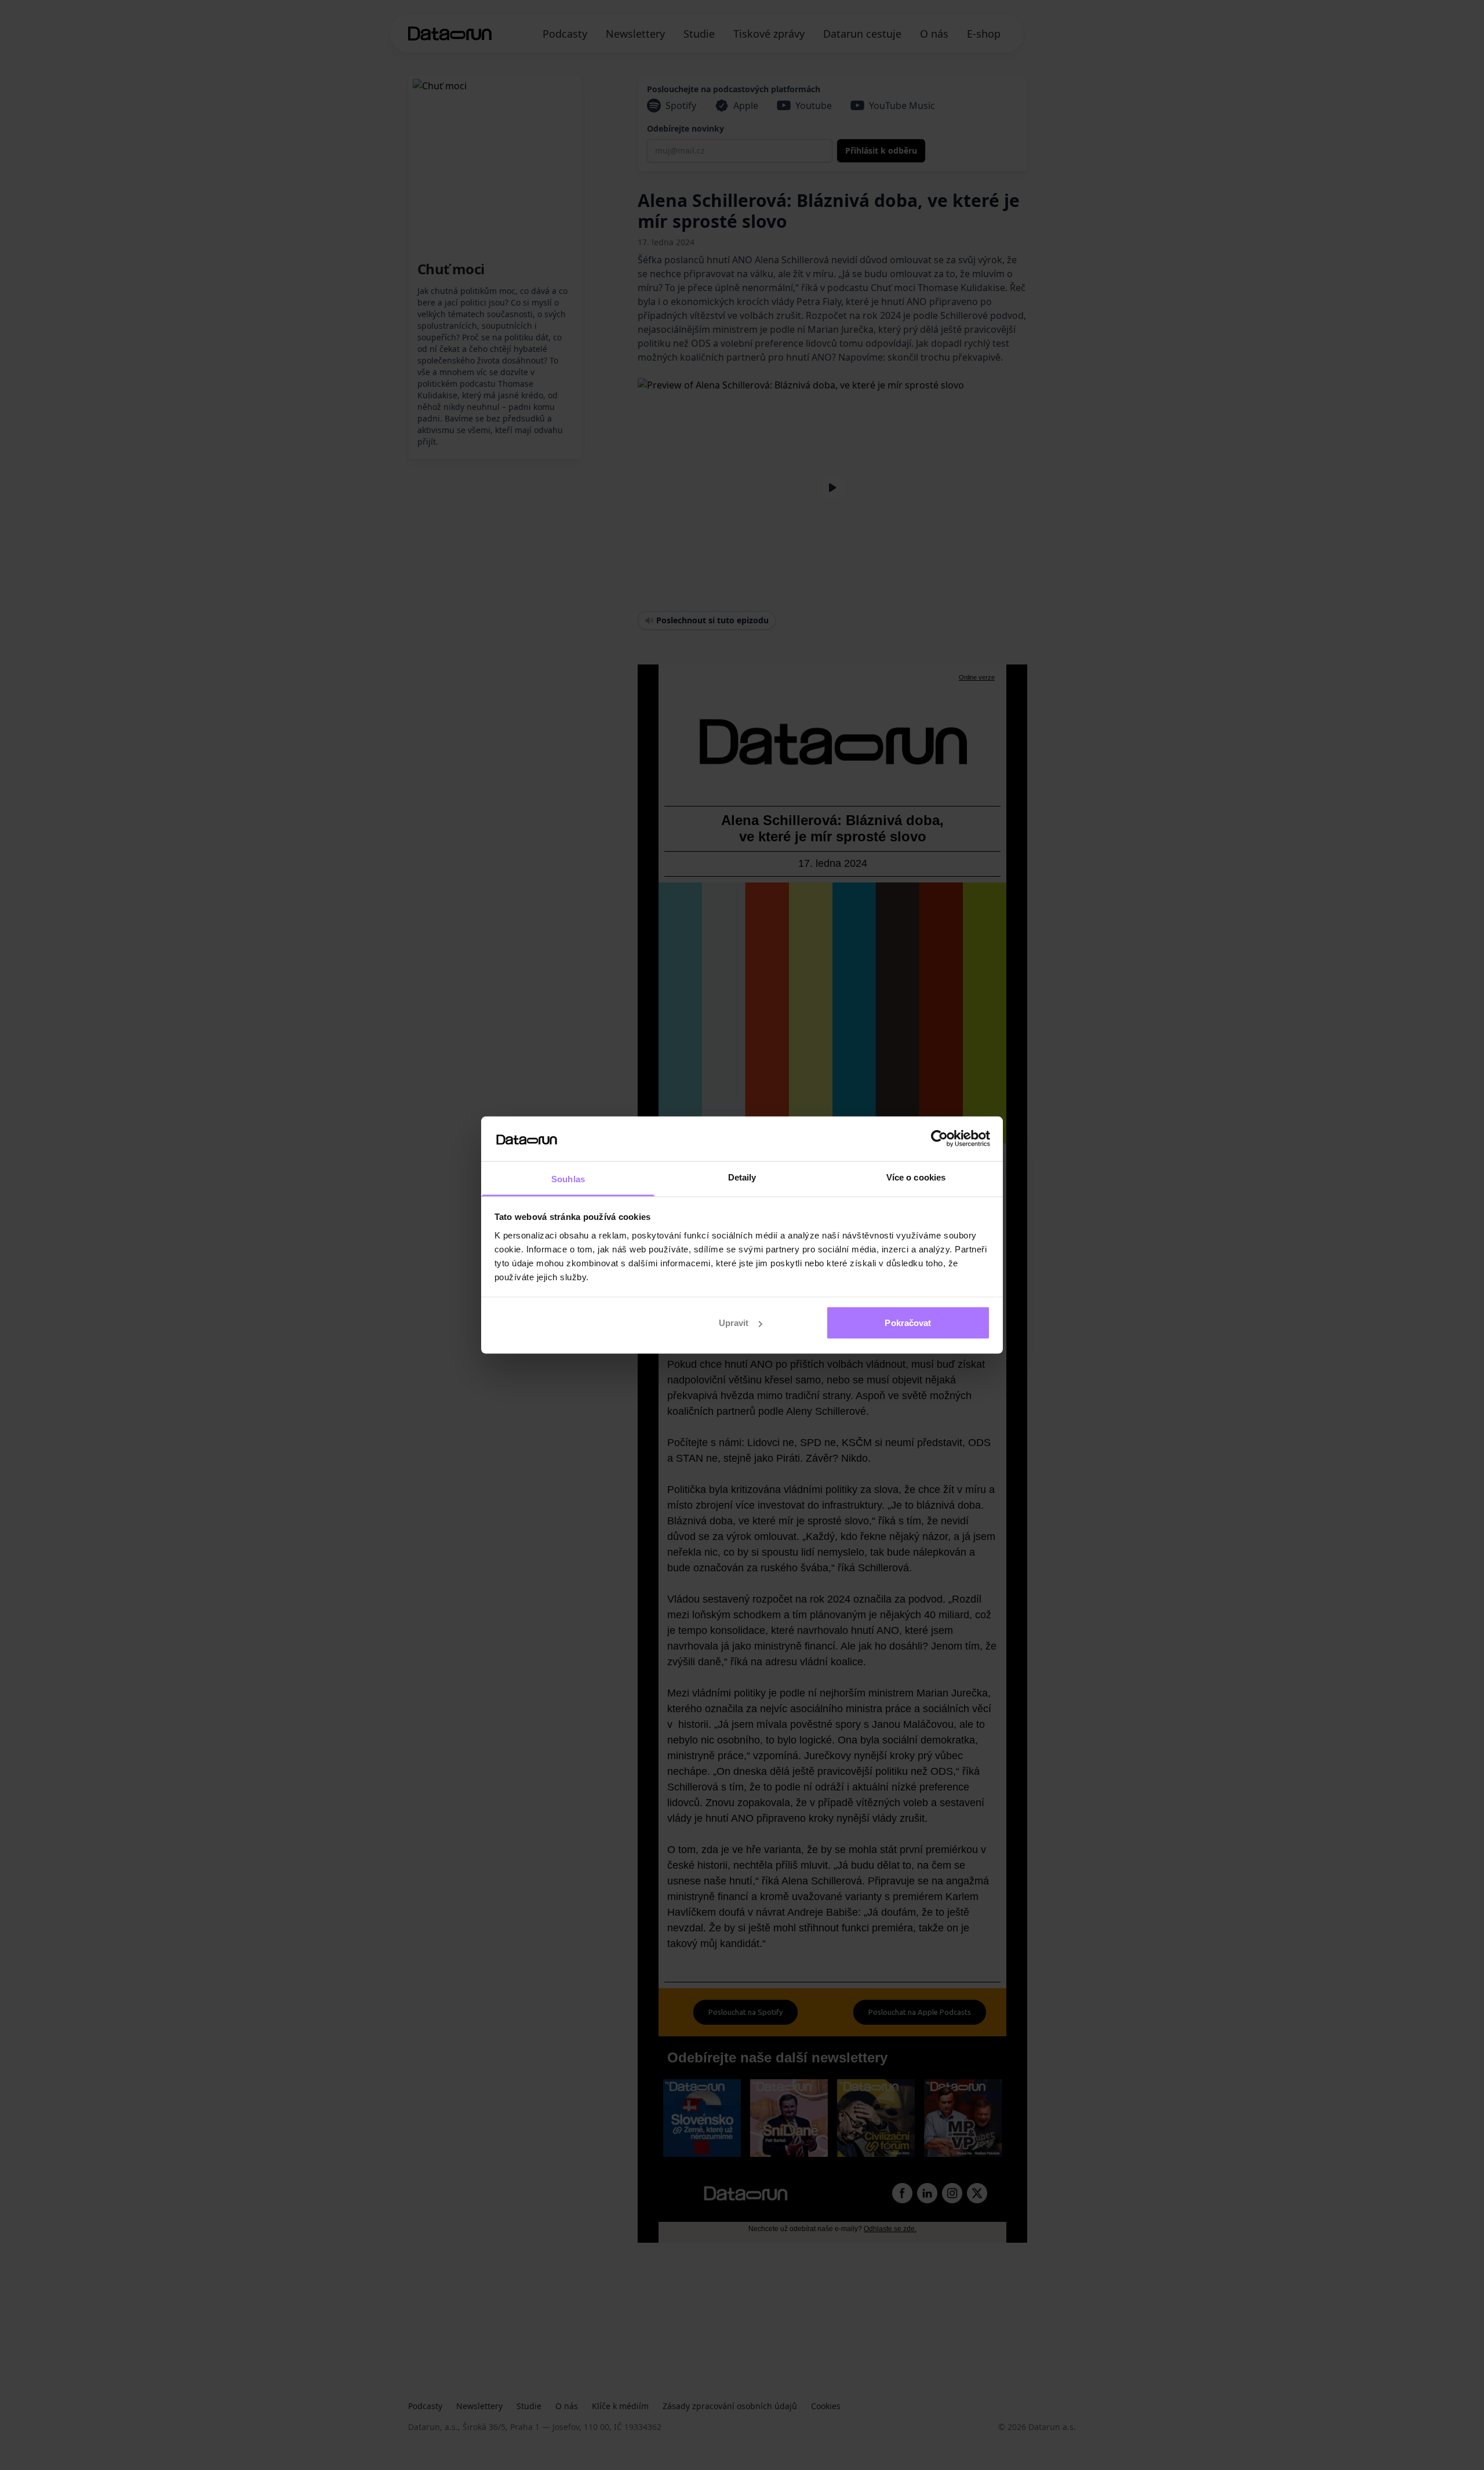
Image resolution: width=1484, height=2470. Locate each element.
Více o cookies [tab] (916, 1177)
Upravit (734, 1323)
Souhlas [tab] (568, 1178)
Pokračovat (908, 1323)
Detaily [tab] (742, 1177)
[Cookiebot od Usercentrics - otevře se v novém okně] (939, 1139)
